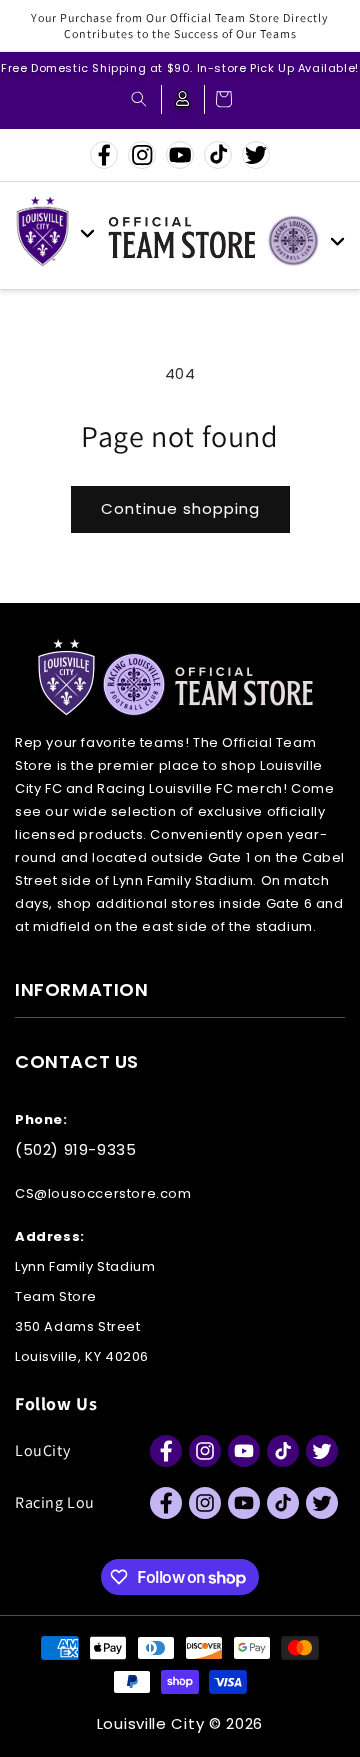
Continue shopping (180, 508)
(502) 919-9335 (75, 1149)
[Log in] (183, 99)
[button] (139, 99)
